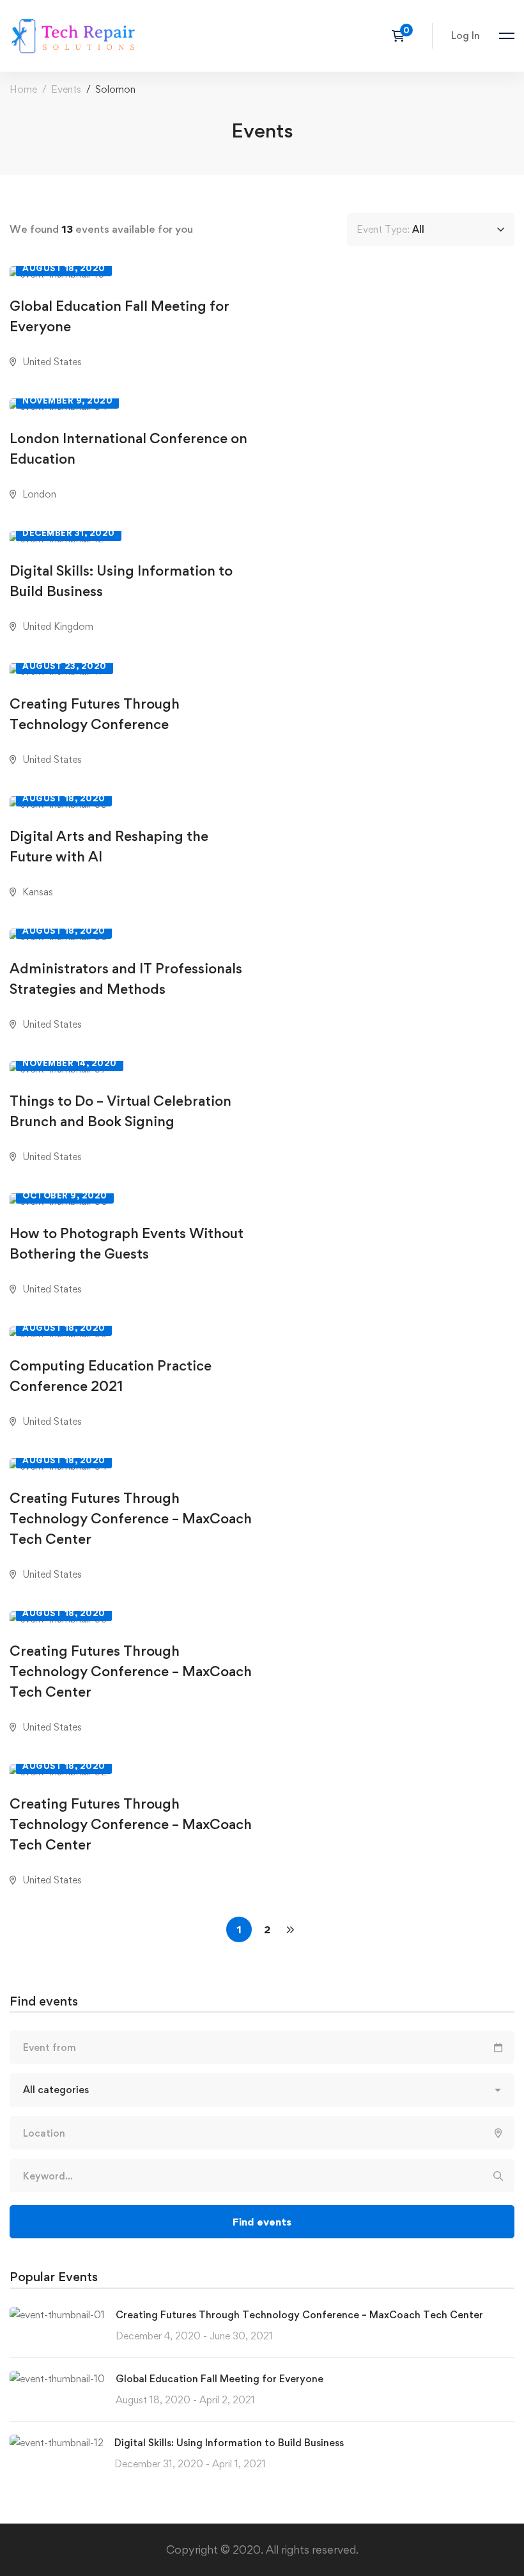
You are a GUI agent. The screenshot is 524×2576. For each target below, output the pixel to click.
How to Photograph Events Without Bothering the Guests (127, 1243)
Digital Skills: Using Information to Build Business (229, 2443)
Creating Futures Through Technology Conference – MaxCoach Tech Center (299, 2315)
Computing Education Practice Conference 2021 (111, 1376)
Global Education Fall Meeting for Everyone (220, 2379)
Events (66, 89)
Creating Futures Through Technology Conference (95, 714)
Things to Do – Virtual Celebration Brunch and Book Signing (120, 1111)
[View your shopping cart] (402, 36)
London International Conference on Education (128, 448)
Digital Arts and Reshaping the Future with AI (109, 846)
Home (23, 89)
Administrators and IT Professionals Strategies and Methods (126, 978)
